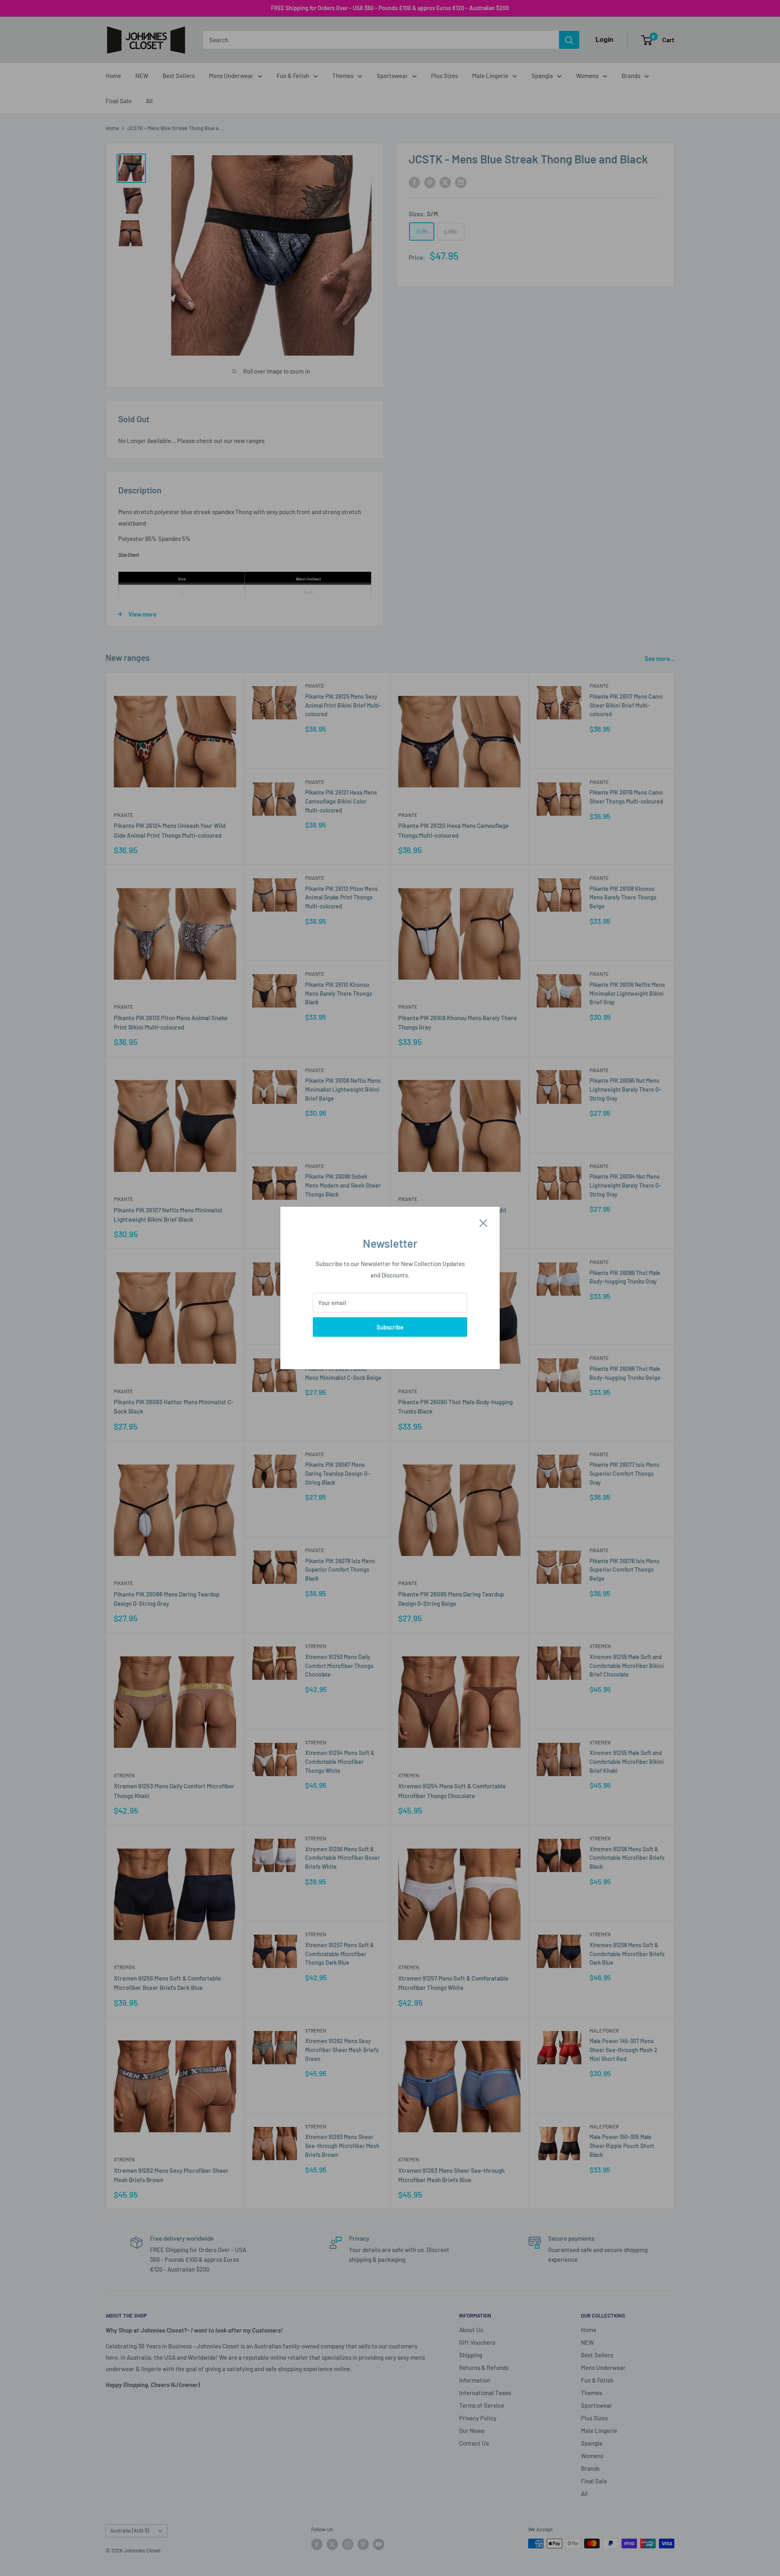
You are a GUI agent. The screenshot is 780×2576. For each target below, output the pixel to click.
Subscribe (390, 1327)
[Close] (483, 1222)
